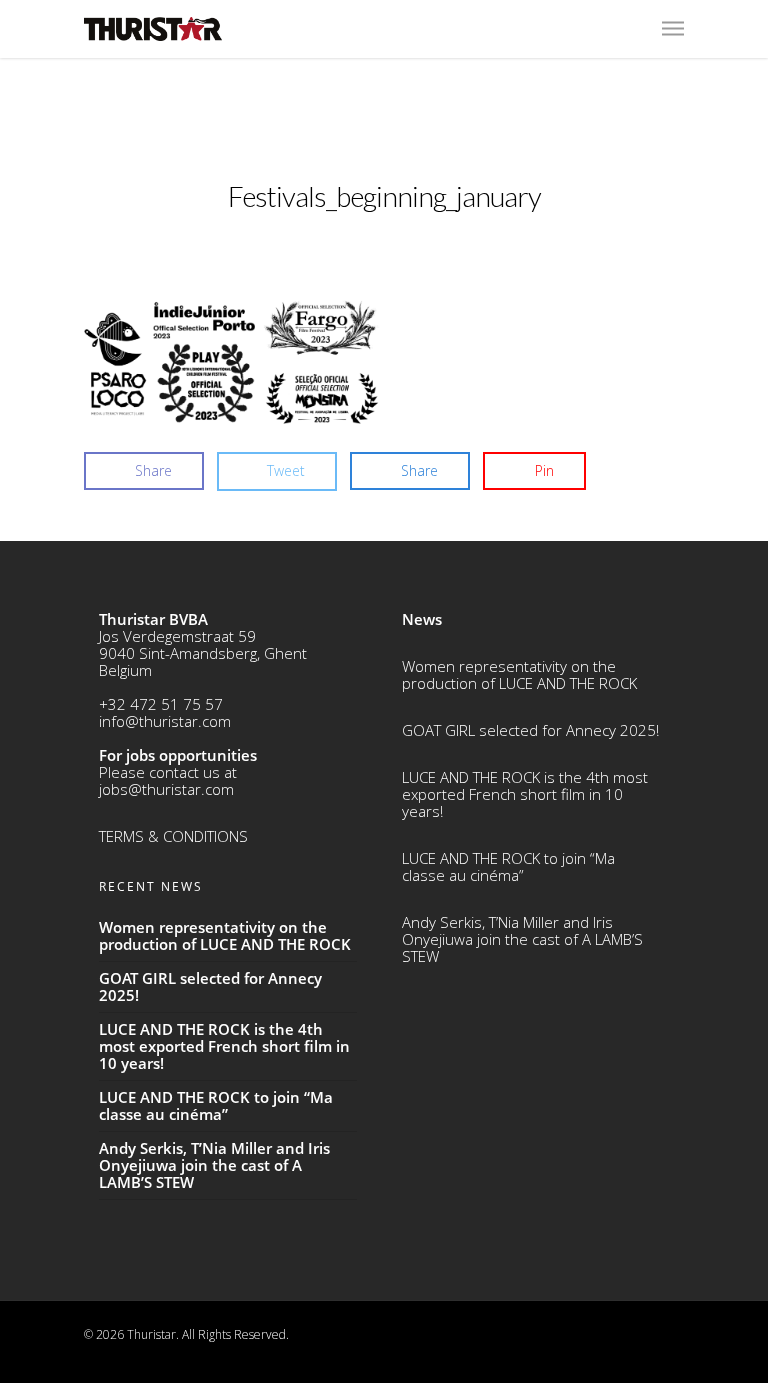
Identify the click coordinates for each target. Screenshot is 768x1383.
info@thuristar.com (165, 721)
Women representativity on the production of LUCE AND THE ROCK (519, 674)
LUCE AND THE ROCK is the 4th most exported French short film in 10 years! (525, 794)
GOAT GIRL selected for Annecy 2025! (530, 730)
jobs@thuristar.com (166, 789)
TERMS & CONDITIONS (173, 836)
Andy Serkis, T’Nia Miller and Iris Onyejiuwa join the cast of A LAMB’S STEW (522, 939)
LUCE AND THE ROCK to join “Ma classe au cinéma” (508, 866)
